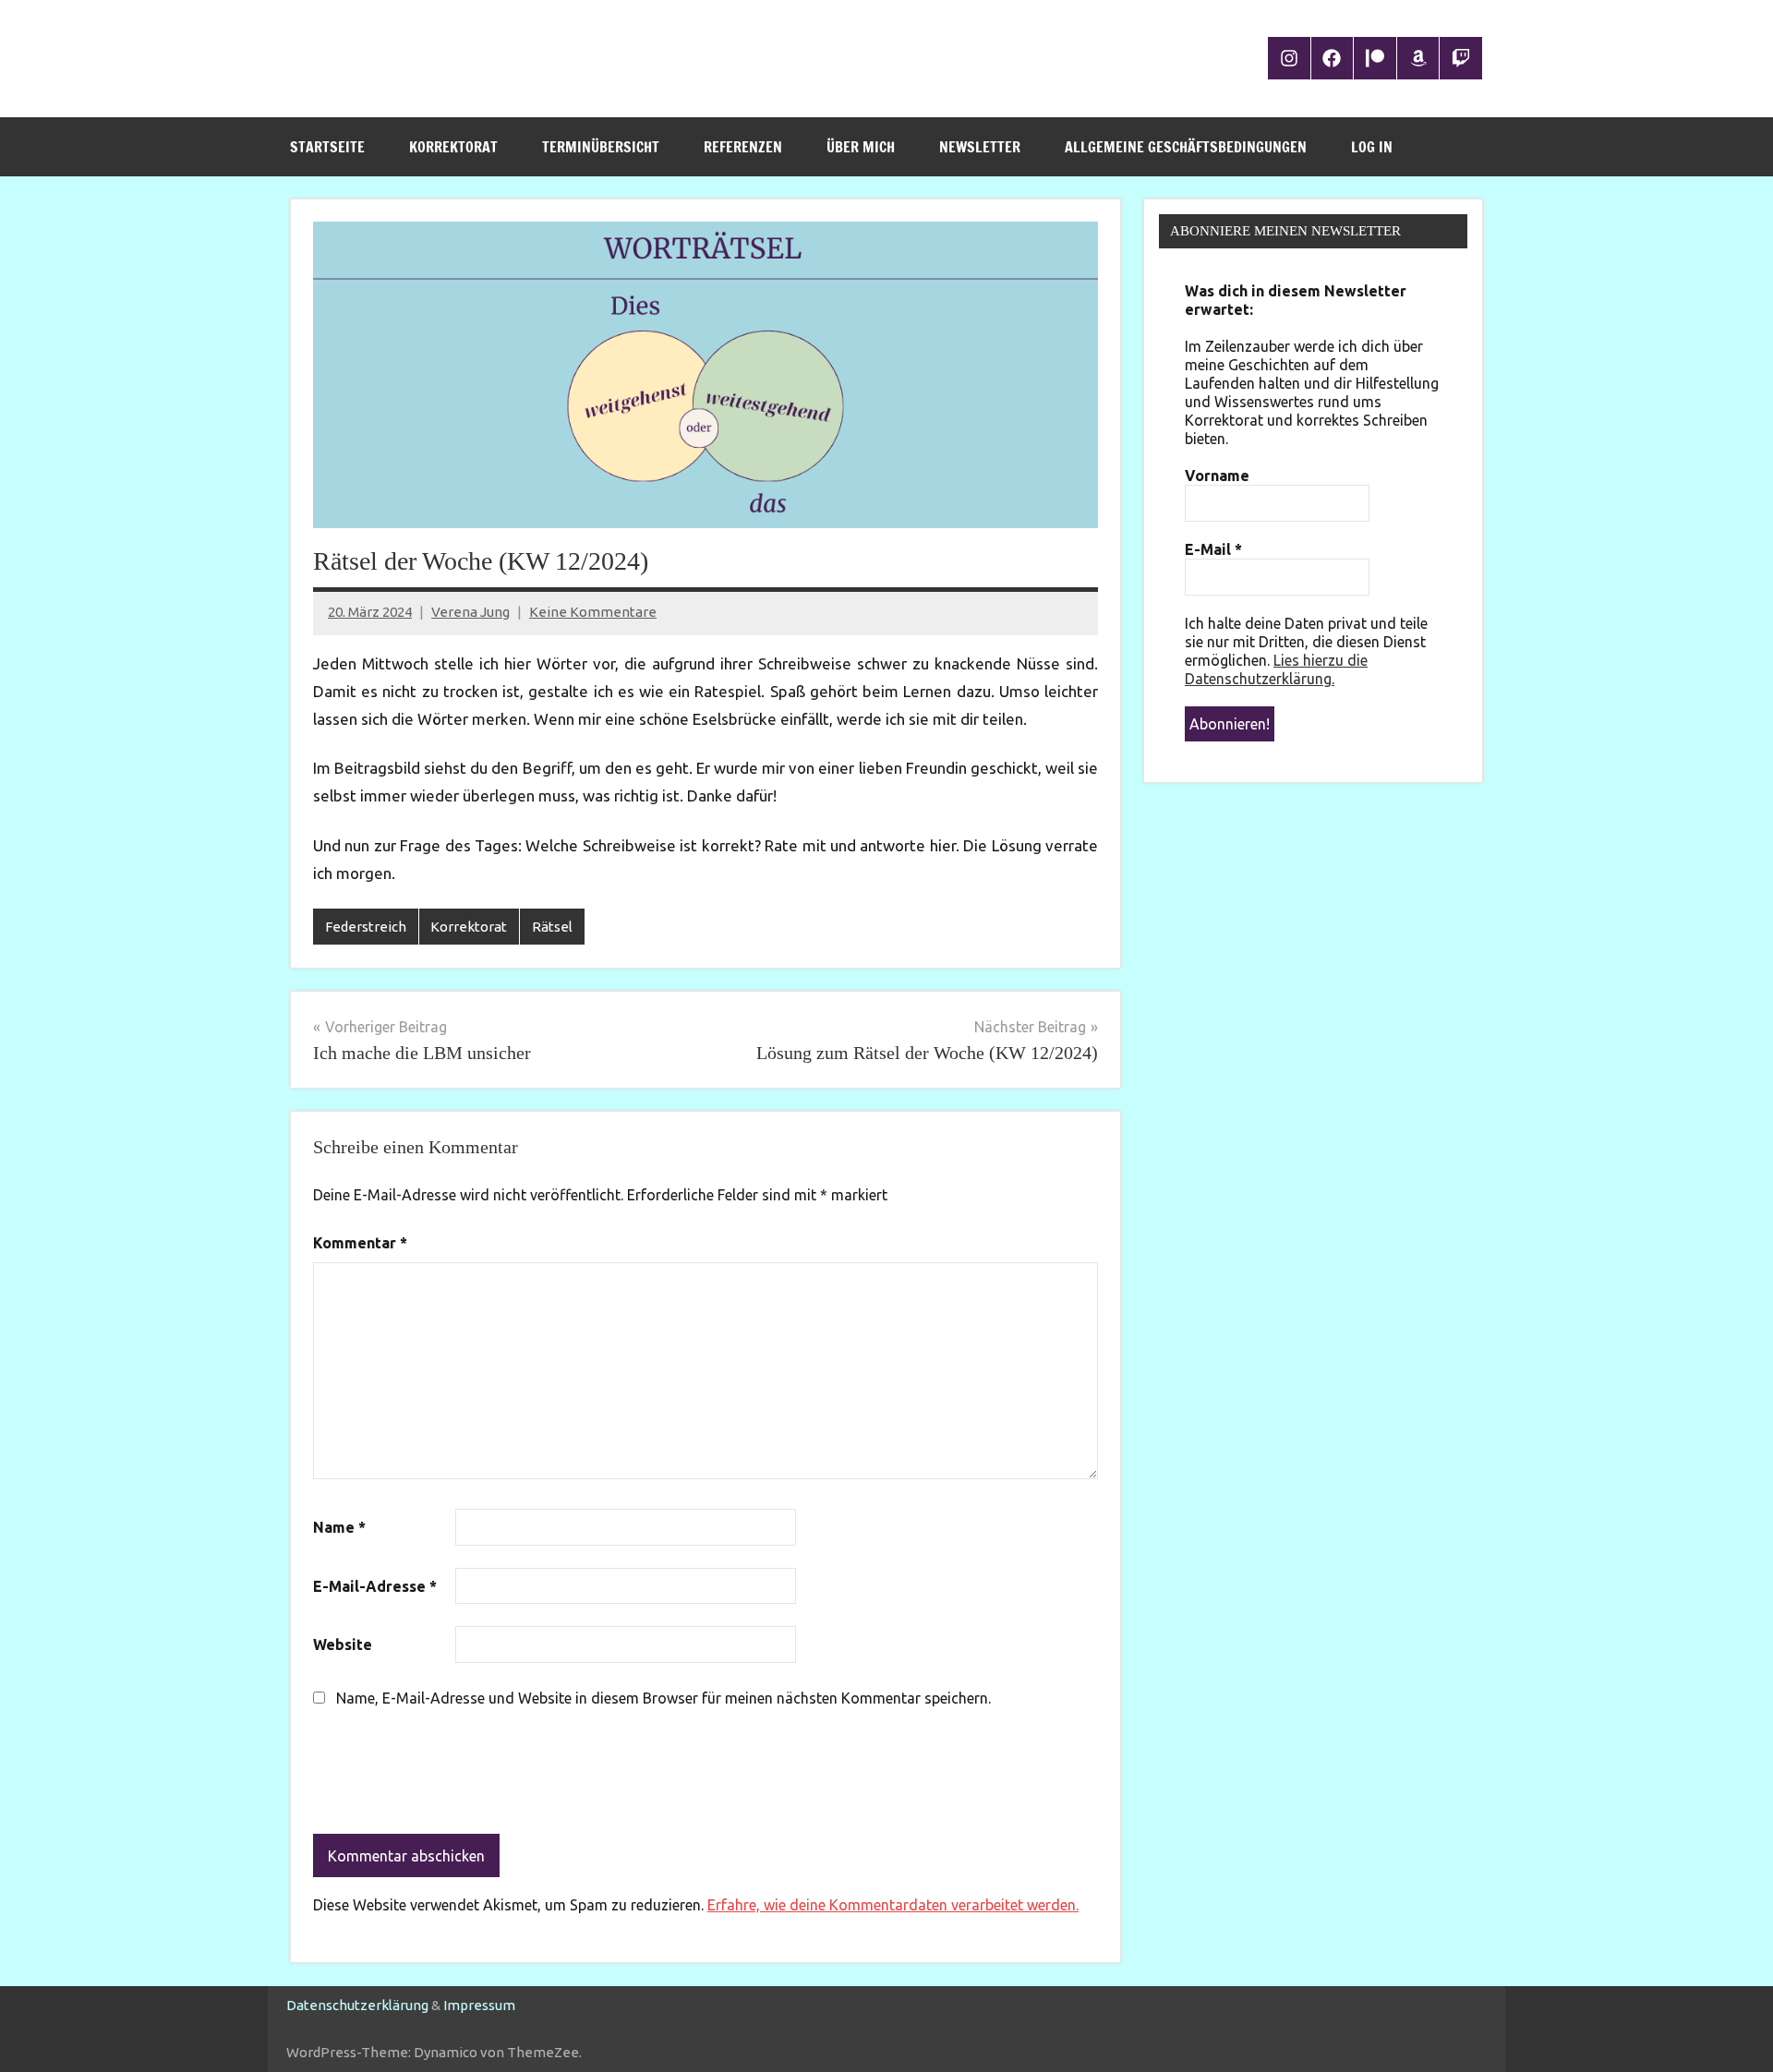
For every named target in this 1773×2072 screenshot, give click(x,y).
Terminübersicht (601, 147)
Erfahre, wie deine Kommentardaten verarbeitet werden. (893, 1905)
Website (343, 1644)
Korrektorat (453, 147)
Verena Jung (470, 612)
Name (339, 1527)
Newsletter (980, 147)
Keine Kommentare (593, 612)
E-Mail (1213, 549)
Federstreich (366, 927)
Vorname (1217, 476)
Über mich (861, 147)
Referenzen (743, 147)
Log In (1372, 147)
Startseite (327, 147)
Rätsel (552, 927)
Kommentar (360, 1243)
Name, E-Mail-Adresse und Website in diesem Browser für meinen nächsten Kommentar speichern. (663, 1698)
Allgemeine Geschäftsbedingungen (1186, 147)
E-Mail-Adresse (375, 1586)
